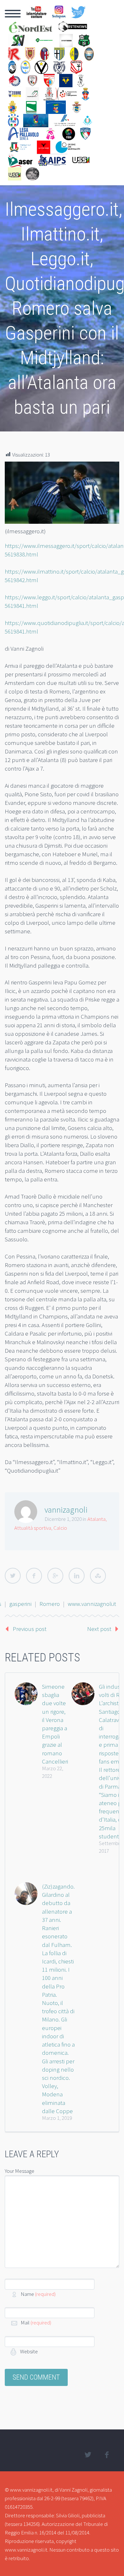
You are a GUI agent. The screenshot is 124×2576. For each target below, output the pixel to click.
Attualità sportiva (33, 1528)
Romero (50, 1604)
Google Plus (55, 1576)
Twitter (13, 1576)
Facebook (34, 1576)
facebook (107, 2455)
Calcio (60, 1528)
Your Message (20, 2171)
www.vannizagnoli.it (92, 1604)
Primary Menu (13, 14)
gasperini (20, 1604)
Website (28, 2351)
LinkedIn (77, 1576)
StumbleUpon (98, 1576)
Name (38, 2294)
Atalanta (96, 1519)
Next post (99, 1629)
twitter (88, 2455)
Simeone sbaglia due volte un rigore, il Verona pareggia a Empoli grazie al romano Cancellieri (55, 1724)
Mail (36, 2323)
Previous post (30, 1629)
